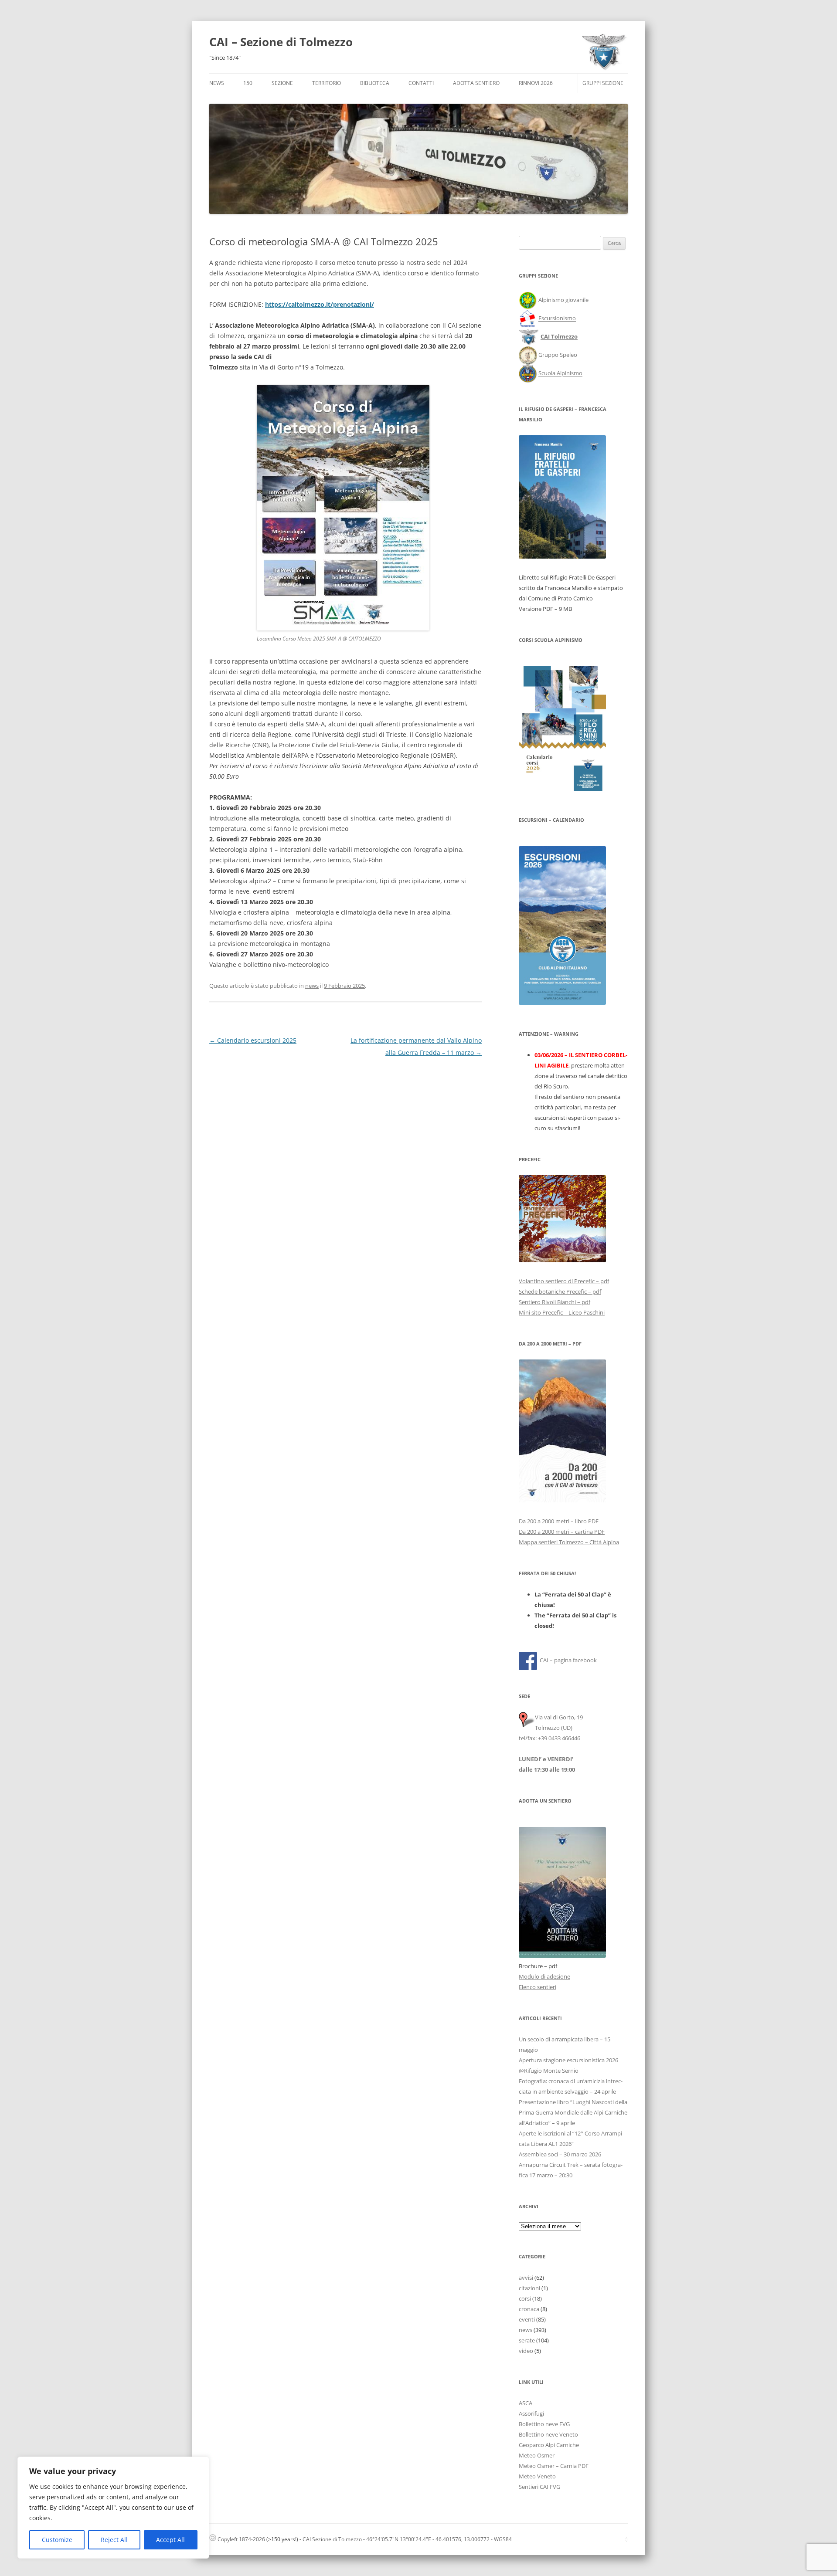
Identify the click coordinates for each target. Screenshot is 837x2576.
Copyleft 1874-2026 (241, 2539)
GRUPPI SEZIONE (603, 83)
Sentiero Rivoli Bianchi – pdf (555, 1302)
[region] (113, 2508)
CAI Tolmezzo (559, 337)
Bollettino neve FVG (544, 2424)
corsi (525, 2298)
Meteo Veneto (537, 2476)
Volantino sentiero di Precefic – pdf (564, 1281)
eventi (527, 2319)
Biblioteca (375, 83)
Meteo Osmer (537, 2455)
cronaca (529, 2309)
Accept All (170, 2540)
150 (248, 83)
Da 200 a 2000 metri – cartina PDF (562, 1532)
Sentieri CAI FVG (539, 2487)
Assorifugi (531, 2413)
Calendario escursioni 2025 (253, 1040)
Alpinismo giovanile (563, 300)
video (526, 2351)
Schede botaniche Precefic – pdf (560, 1291)
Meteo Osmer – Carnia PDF (554, 2466)
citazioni (529, 2288)
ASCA (526, 2403)
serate (527, 2340)
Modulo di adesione (544, 1976)
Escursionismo (557, 319)
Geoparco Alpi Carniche (549, 2445)
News (217, 83)
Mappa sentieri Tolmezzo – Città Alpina (569, 1542)
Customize (57, 2540)
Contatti (421, 83)
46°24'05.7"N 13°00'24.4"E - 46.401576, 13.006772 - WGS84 (439, 2539)
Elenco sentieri (538, 1987)
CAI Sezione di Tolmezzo (332, 2539)
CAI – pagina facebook (568, 1660)
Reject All (114, 2540)
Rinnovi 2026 (536, 83)
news (312, 986)
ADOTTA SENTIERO (476, 83)
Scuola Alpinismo (560, 373)
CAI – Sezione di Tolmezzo (281, 42)
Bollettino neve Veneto (548, 2434)
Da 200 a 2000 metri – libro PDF (559, 1521)
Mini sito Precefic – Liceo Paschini (562, 1312)
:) (626, 2539)
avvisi (526, 2278)
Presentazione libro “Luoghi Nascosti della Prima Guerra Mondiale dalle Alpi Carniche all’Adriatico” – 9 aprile (573, 2112)
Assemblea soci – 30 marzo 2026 (560, 2154)
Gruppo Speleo (558, 355)
